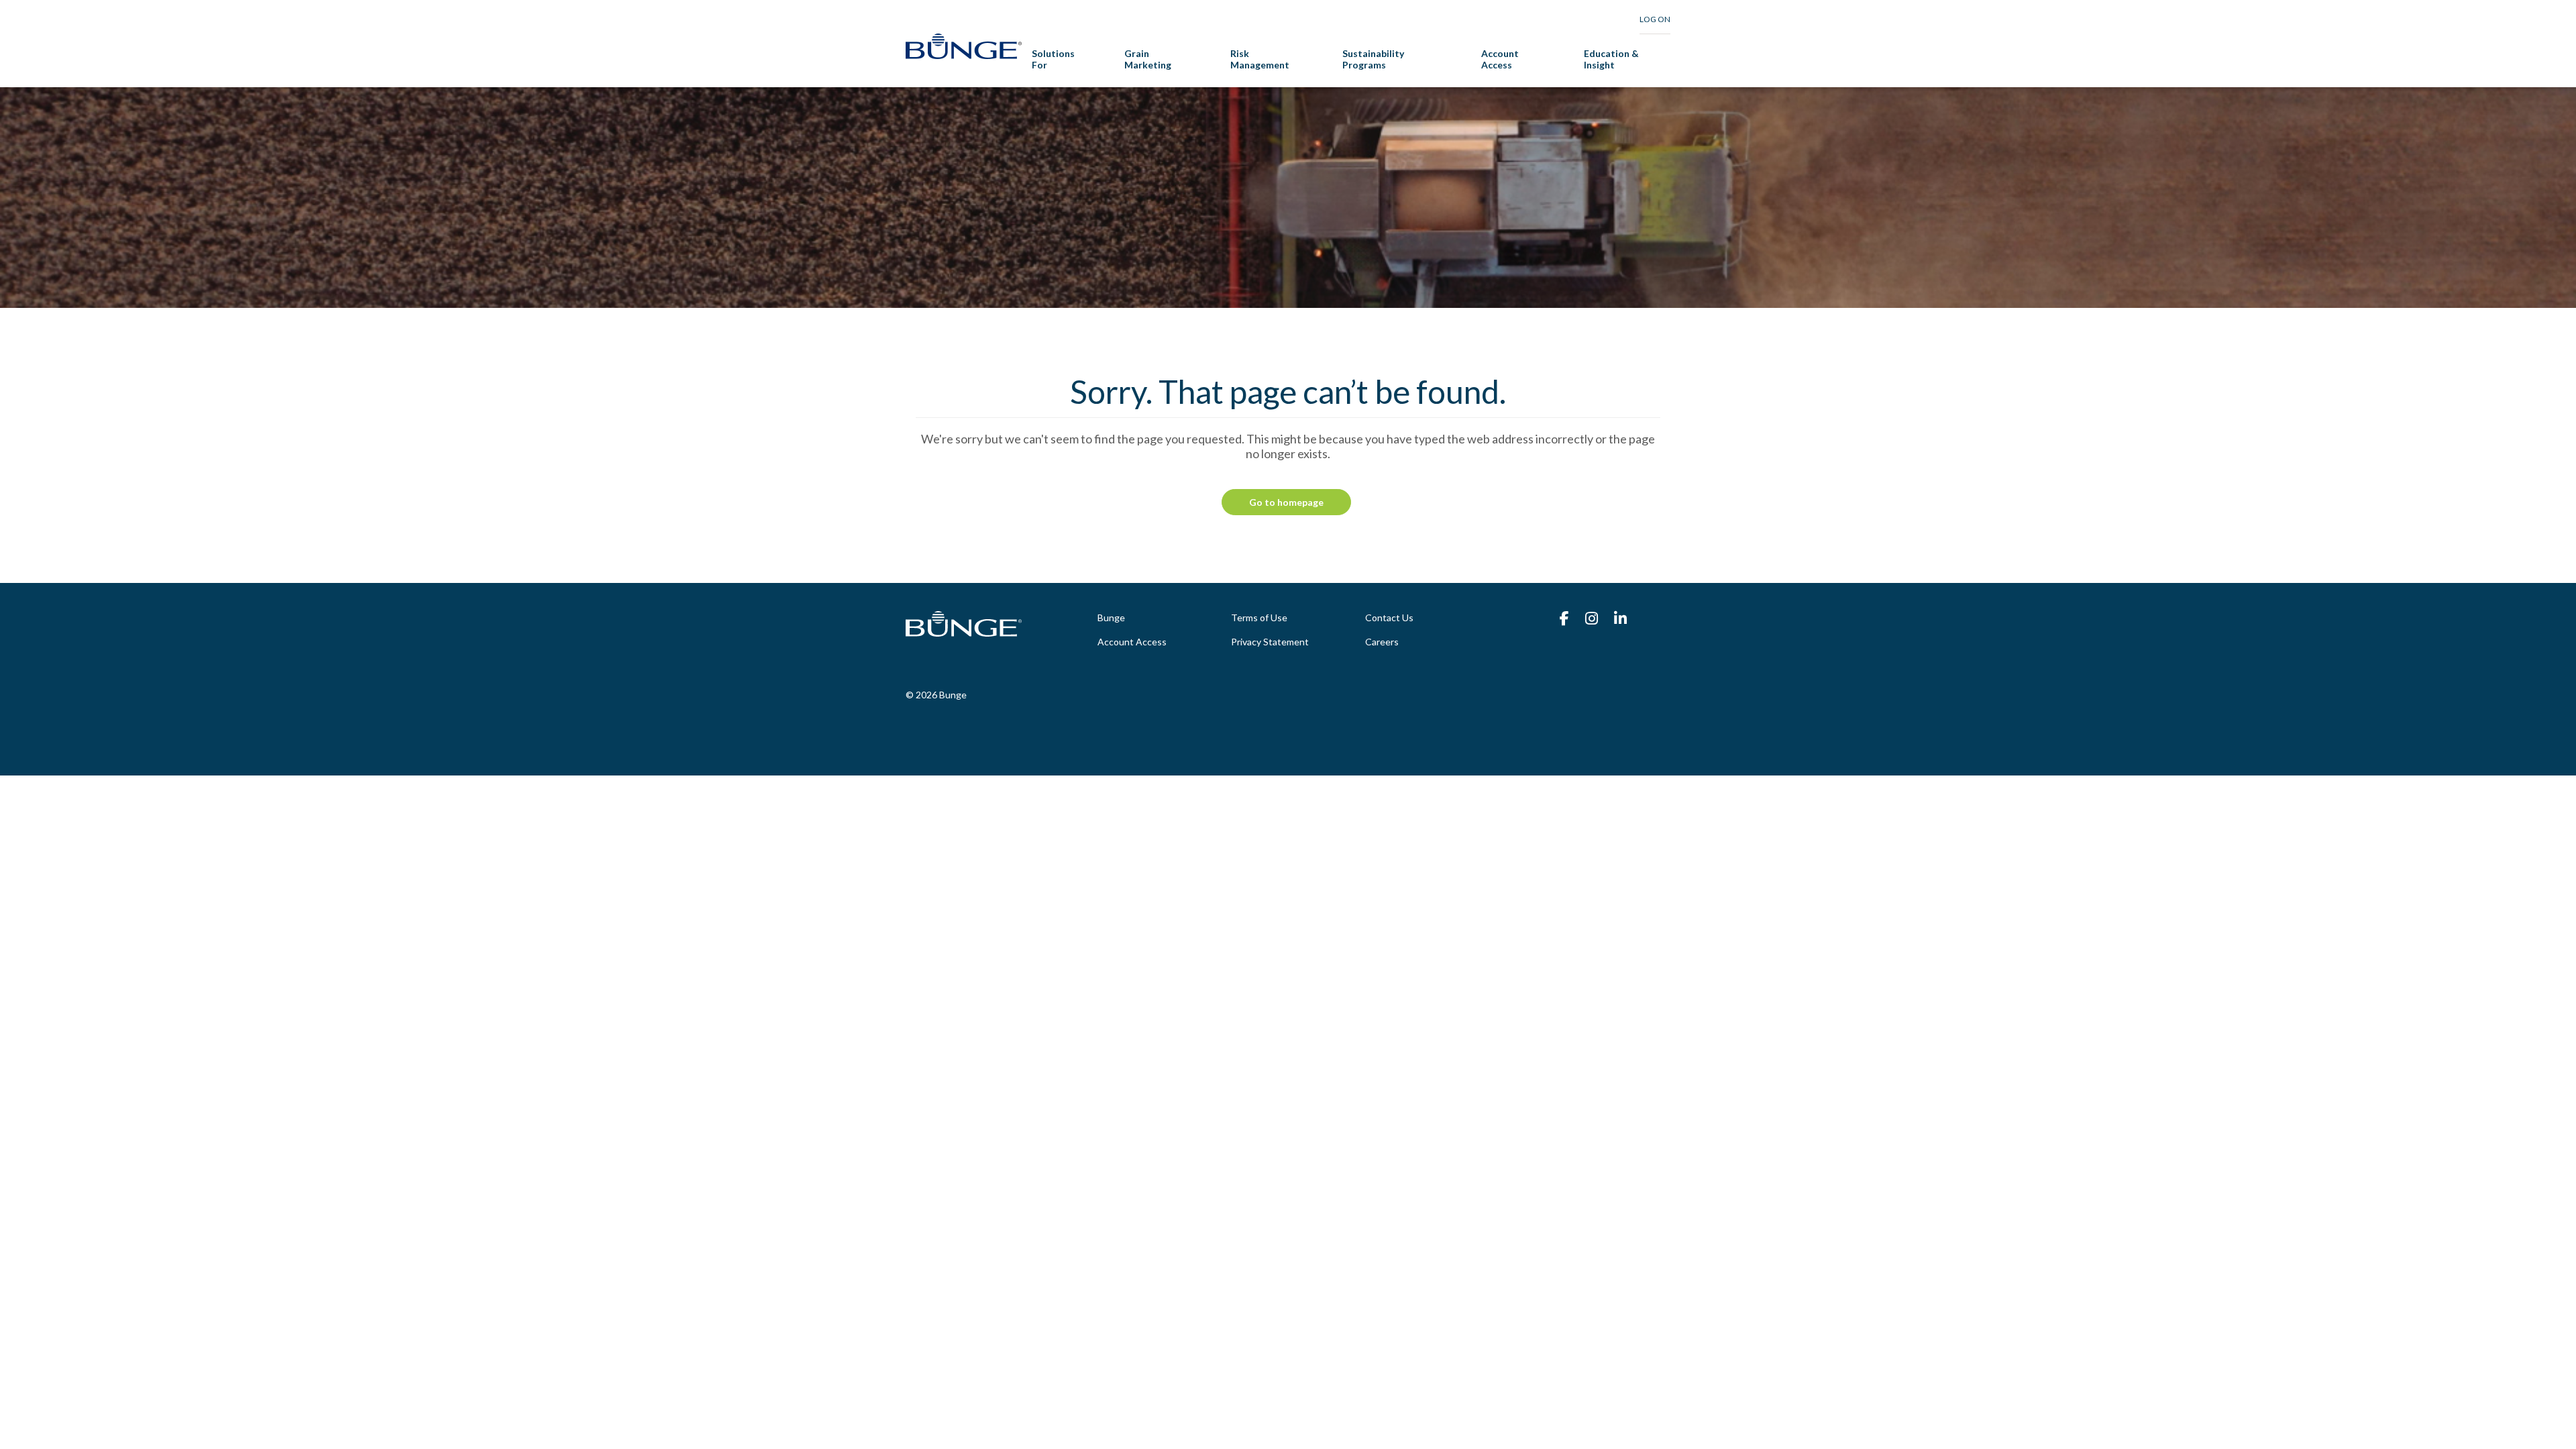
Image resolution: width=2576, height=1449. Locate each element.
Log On (1655, 19)
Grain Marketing (1148, 59)
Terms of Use (1259, 618)
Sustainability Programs (1373, 59)
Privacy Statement (1270, 642)
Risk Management (1260, 59)
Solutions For (1053, 59)
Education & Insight (1611, 59)
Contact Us (1389, 618)
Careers (1382, 642)
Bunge (1111, 618)
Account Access (1500, 59)
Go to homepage (1286, 502)
